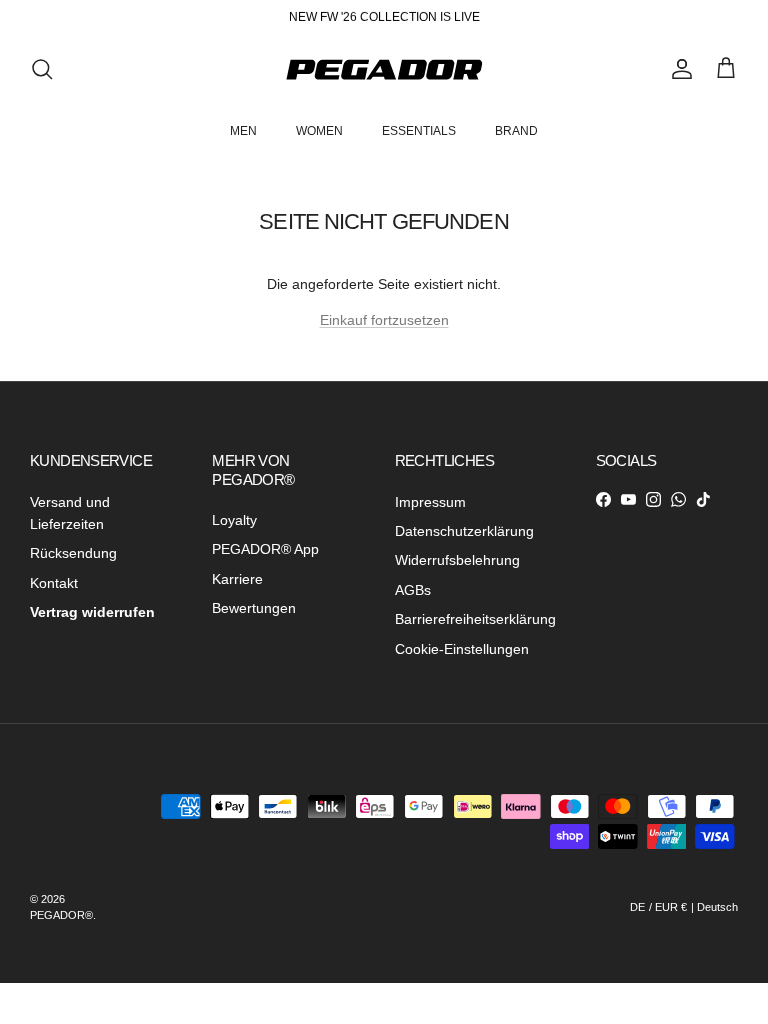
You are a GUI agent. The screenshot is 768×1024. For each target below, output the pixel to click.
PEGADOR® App (265, 549)
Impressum (430, 502)
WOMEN (319, 131)
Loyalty (234, 520)
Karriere (237, 579)
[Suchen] (42, 69)
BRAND (516, 131)
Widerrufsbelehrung (457, 560)
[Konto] (678, 69)
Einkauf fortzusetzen (384, 320)
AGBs (413, 590)
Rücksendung (73, 553)
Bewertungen (254, 608)
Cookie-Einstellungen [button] (462, 649)
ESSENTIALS (419, 131)
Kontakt (54, 583)
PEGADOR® (61, 915)
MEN (243, 131)
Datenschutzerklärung (464, 531)
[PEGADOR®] (384, 69)
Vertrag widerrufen (92, 612)
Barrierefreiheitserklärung (475, 619)
